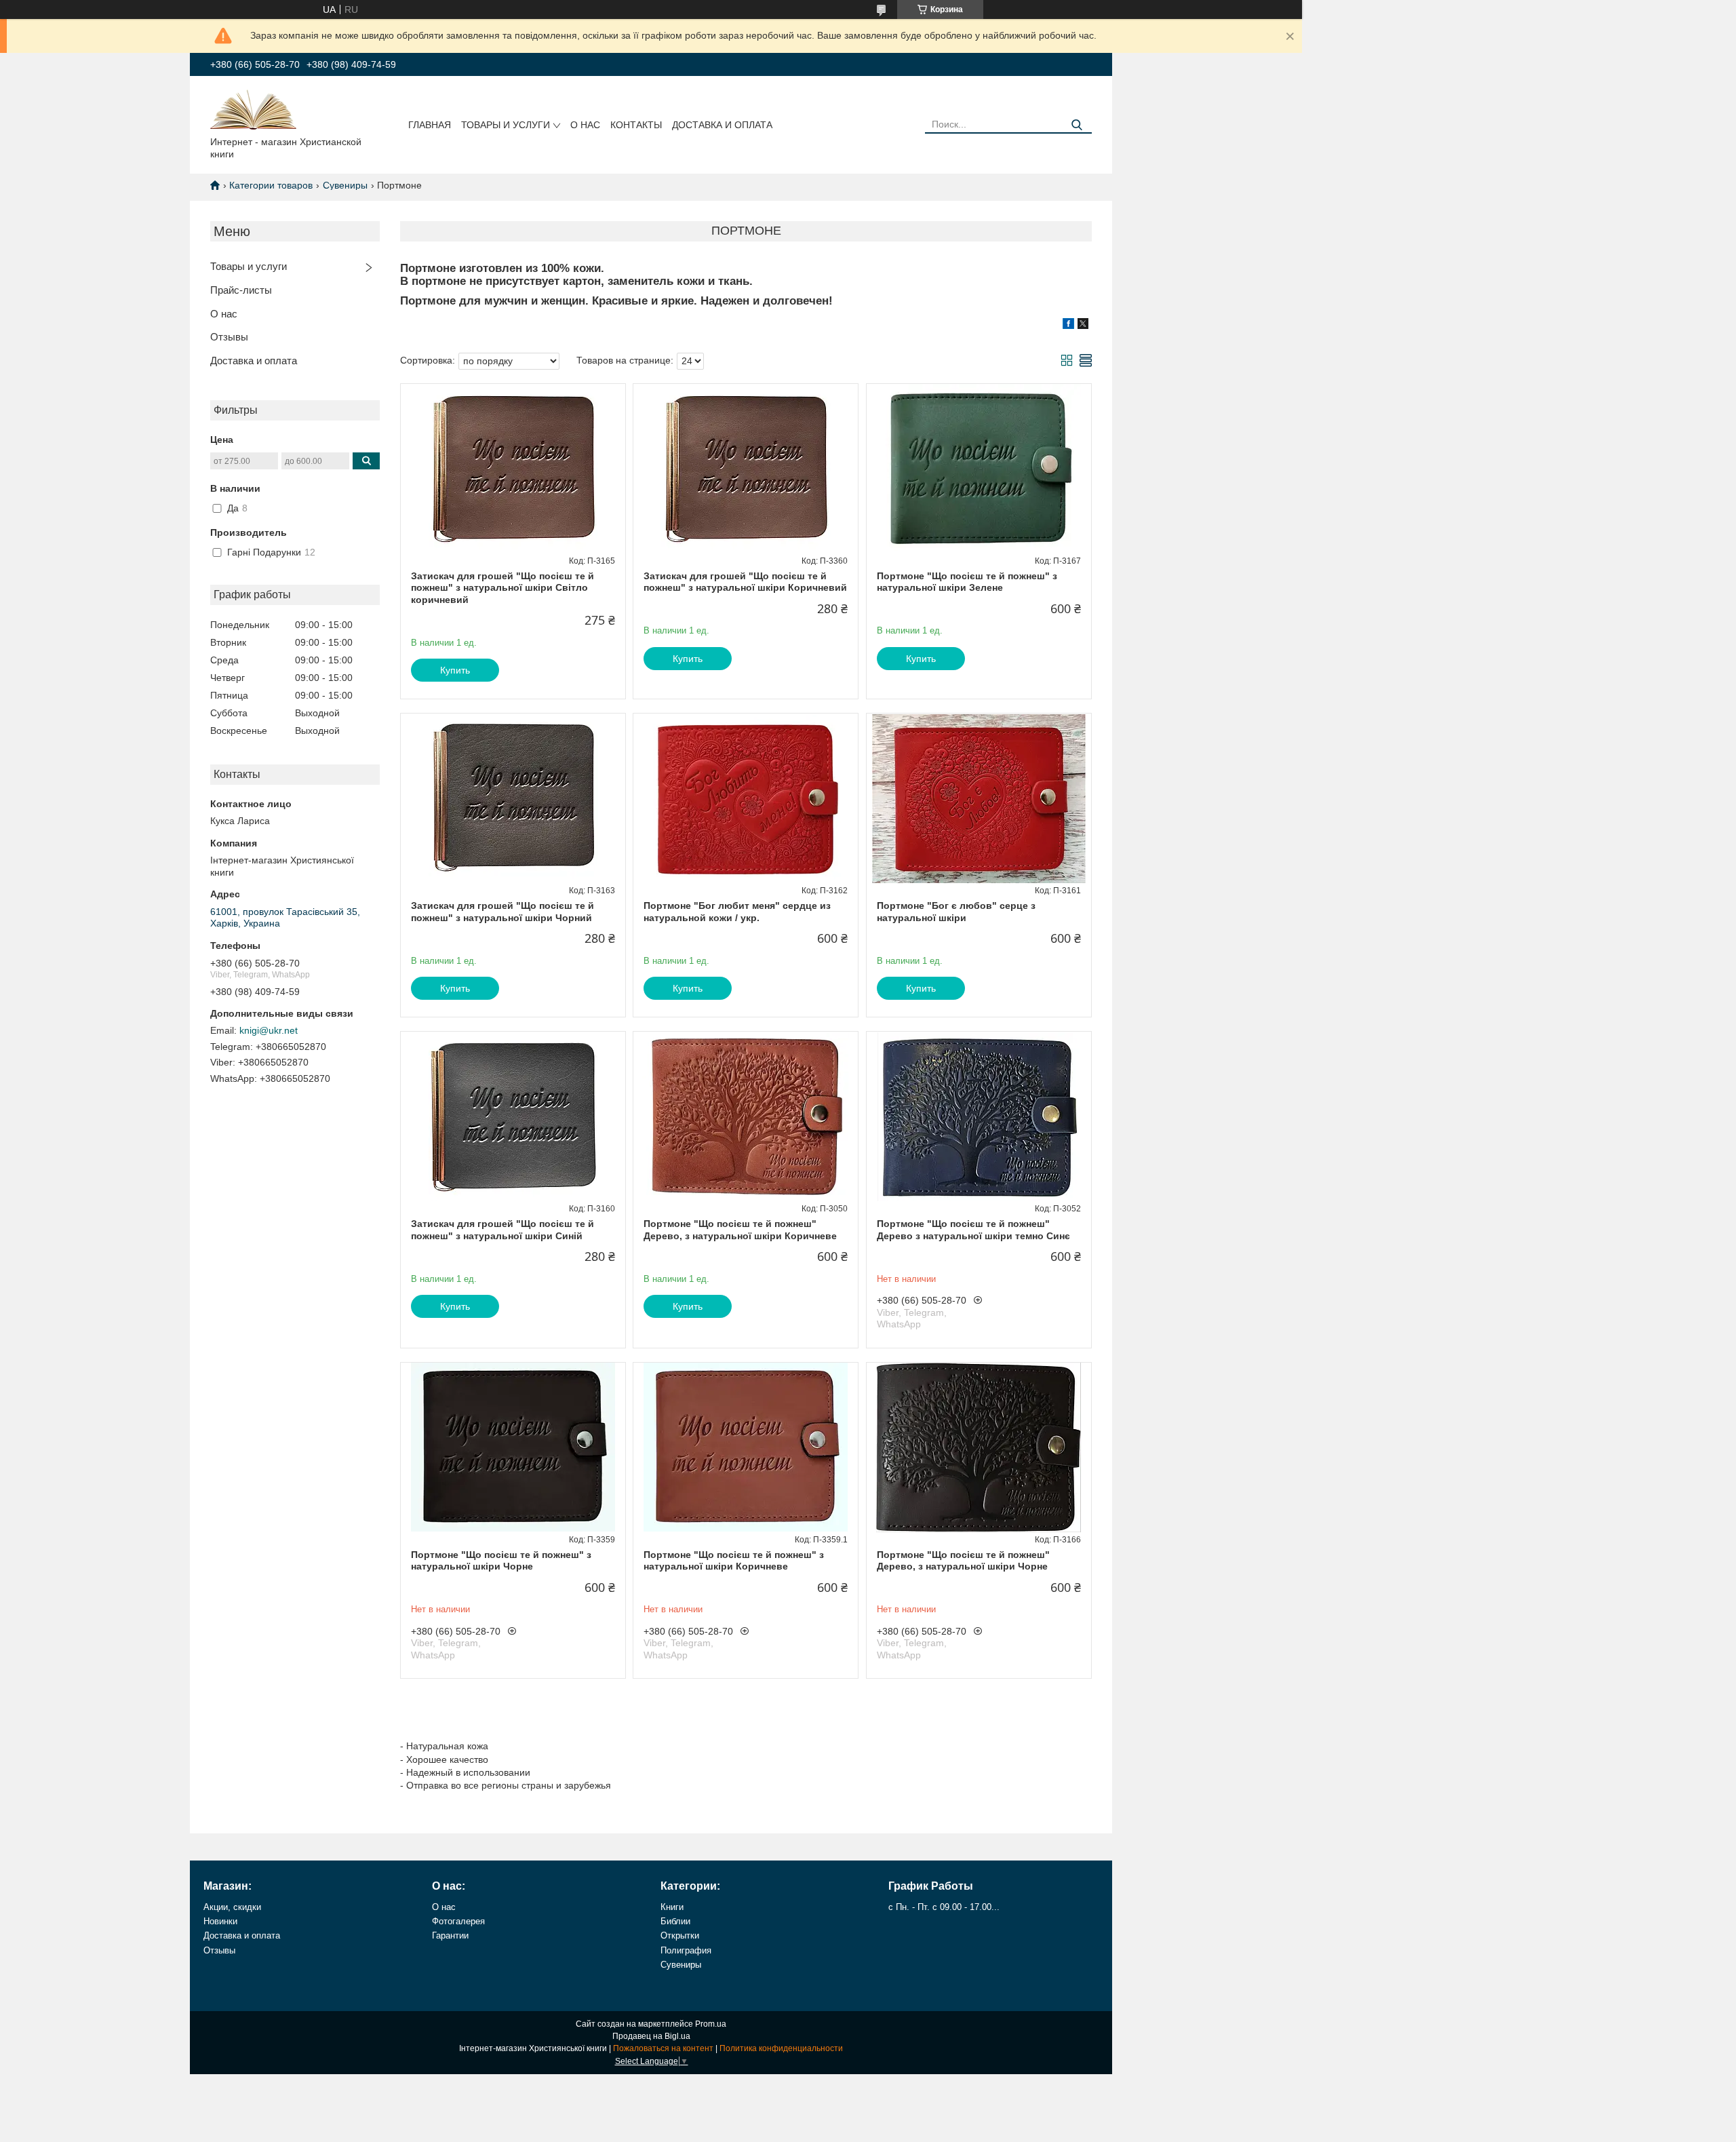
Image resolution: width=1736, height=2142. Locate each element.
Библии (675, 1921)
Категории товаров (271, 185)
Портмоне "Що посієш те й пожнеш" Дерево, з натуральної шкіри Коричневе (740, 1230)
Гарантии (450, 1935)
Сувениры (345, 185)
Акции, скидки (232, 1907)
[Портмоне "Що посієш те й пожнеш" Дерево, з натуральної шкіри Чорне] (979, 1447)
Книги (672, 1907)
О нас (585, 125)
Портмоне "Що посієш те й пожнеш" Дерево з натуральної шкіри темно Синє (973, 1230)
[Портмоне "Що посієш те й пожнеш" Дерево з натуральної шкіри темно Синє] (979, 1116)
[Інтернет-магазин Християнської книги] (253, 109)
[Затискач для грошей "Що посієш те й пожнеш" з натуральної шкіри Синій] (513, 1116)
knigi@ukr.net (269, 1030)
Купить (455, 670)
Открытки (680, 1935)
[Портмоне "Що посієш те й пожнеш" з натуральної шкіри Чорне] (513, 1447)
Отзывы (229, 337)
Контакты (636, 125)
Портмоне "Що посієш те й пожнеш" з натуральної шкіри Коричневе (734, 1561)
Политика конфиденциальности (781, 2048)
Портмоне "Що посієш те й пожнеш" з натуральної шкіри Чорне (501, 1561)
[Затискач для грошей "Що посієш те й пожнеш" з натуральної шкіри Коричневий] (746, 469)
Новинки (220, 1921)
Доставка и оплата (722, 125)
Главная (430, 125)
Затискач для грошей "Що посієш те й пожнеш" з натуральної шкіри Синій (502, 1230)
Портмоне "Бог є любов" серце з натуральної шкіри (956, 912)
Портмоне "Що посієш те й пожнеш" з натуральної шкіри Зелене (967, 582)
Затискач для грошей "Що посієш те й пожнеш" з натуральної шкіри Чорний (502, 912)
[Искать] (1077, 125)
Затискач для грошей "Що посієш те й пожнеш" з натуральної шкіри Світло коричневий (502, 588)
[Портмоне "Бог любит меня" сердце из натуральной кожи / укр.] (746, 798)
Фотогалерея (458, 1921)
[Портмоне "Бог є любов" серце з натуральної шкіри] (979, 798)
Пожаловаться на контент (663, 2048)
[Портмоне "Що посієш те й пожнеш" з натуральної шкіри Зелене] (979, 469)
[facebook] (1068, 326)
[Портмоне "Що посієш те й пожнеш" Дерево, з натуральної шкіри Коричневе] (746, 1116)
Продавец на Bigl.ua (651, 2036)
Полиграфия (686, 1950)
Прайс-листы (241, 290)
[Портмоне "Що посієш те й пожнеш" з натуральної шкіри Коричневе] (746, 1447)
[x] (1083, 326)
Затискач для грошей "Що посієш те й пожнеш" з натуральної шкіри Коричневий (745, 582)
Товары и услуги (506, 125)
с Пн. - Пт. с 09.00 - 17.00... (944, 1907)
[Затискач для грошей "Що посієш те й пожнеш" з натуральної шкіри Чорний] (513, 798)
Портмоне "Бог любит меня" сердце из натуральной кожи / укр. (737, 912)
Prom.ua (711, 2024)
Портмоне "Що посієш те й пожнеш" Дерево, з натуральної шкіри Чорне (963, 1561)
